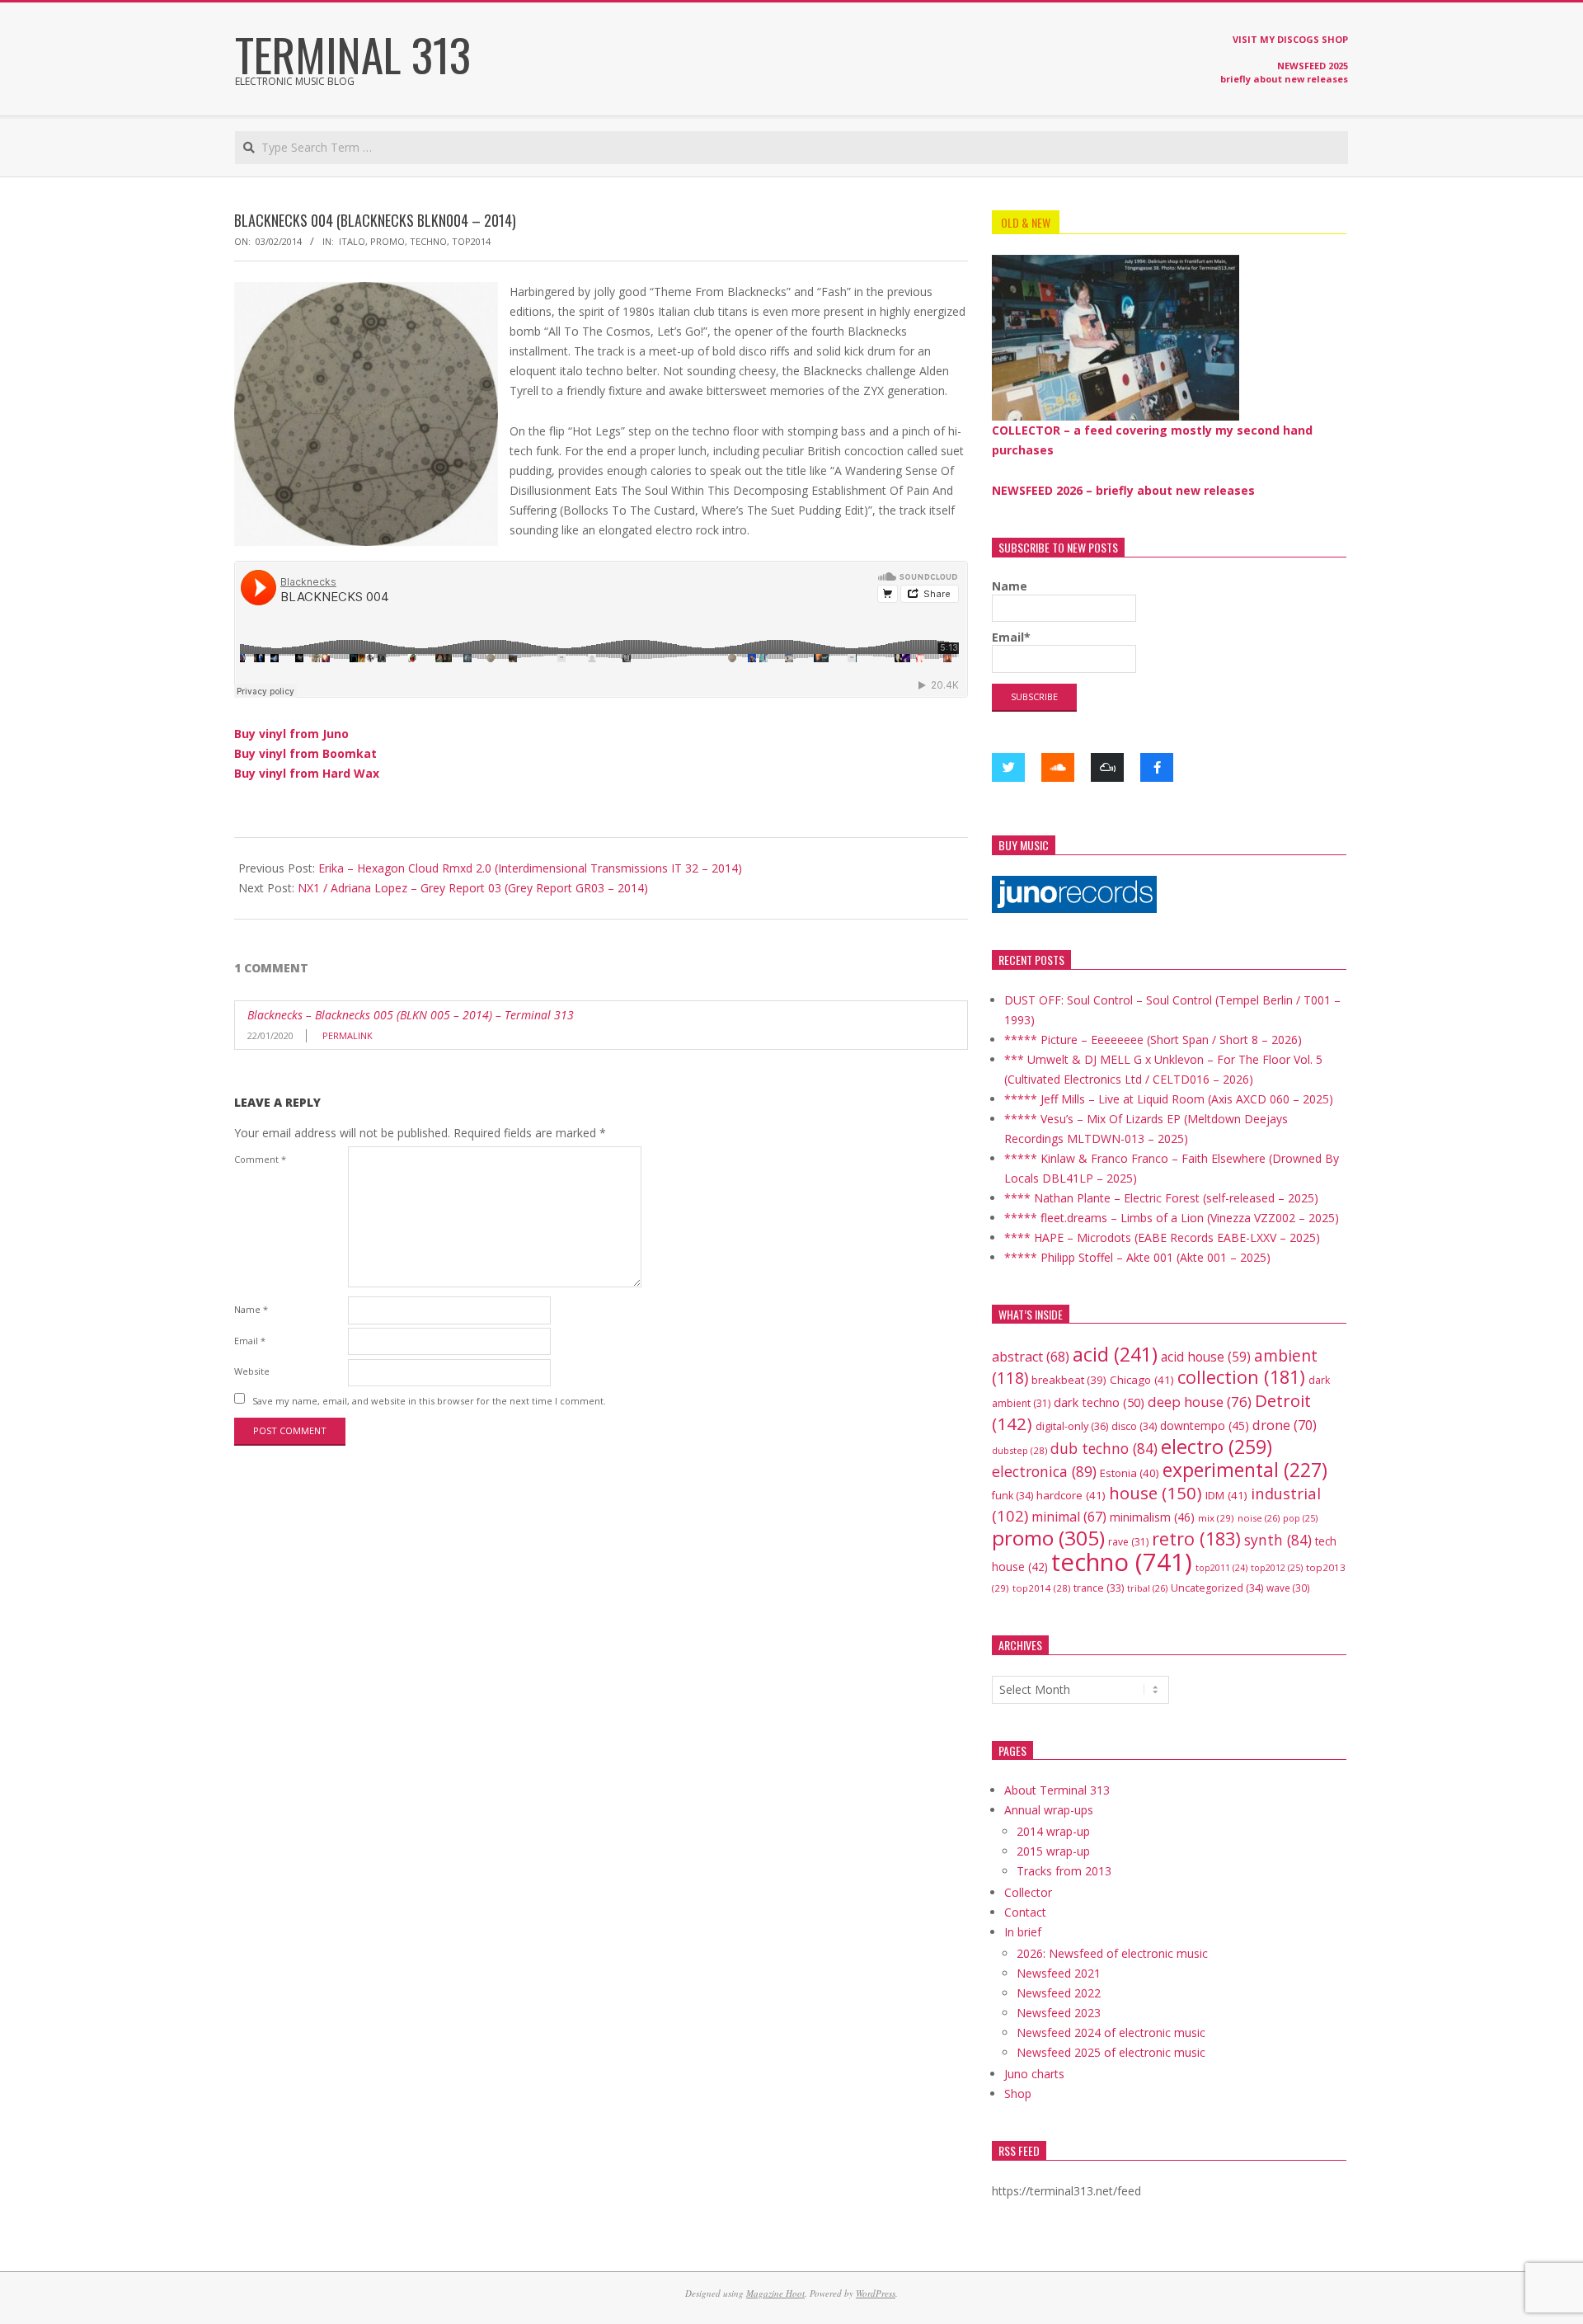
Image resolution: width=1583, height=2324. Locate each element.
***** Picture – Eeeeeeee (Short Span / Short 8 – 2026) (1153, 1040)
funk (1012, 1496)
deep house (1200, 1402)
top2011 (1221, 1568)
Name (251, 1309)
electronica (1044, 1471)
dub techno (1104, 1448)
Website (252, 1371)
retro (1196, 1538)
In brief (1023, 1932)
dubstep (1019, 1450)
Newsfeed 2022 (1059, 1993)
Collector (1028, 1892)
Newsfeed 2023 (1059, 2013)
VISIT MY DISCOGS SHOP (1290, 39)
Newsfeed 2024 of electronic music (1111, 2032)
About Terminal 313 (1057, 1790)
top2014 (471, 241)
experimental (1245, 1470)
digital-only (1072, 1426)
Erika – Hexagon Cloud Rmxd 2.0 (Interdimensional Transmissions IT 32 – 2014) (530, 868)
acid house (1206, 1357)
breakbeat (1069, 1380)
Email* (1011, 637)
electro (1217, 1447)
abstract (1031, 1357)
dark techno (1099, 1402)
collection (1241, 1377)
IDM (1226, 1495)
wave (1288, 1588)
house (1156, 1493)
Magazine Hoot (775, 2293)
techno (428, 241)
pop (1300, 1518)
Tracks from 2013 (1064, 1871)
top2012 (1277, 1567)
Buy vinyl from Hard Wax (307, 773)
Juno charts (1034, 2074)
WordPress (876, 2293)
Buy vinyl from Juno (291, 734)
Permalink (348, 1035)
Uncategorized (1217, 1588)
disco (1134, 1426)
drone (1285, 1425)
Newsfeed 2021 (1059, 1973)
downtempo (1205, 1425)
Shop (1018, 2093)
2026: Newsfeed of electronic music (1112, 1953)
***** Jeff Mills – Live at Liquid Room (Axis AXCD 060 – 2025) (1169, 1099)
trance (1099, 1588)
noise (1259, 1518)
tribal (1147, 1588)
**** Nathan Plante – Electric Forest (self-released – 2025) (1161, 1198)
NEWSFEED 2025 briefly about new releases (1284, 72)
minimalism (1152, 1517)
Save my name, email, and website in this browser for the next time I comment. (429, 1400)
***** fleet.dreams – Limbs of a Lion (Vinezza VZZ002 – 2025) (1172, 1218)
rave (1128, 1542)
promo (388, 241)
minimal (1069, 1517)
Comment (260, 1159)
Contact (1025, 1912)
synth (1278, 1540)
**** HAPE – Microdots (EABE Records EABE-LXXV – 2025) (1162, 1237)
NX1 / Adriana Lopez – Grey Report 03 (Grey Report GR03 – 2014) (473, 888)
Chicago (1142, 1380)
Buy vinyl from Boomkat (305, 753)
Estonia (1130, 1473)
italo (352, 241)
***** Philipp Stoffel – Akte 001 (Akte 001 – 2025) (1137, 1257)
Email (250, 1341)
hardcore (1071, 1495)
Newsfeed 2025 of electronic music (1111, 2052)
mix (1216, 1518)
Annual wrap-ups (1049, 1810)
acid (1115, 1354)
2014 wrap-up (1053, 1831)
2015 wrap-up (1053, 1851)
